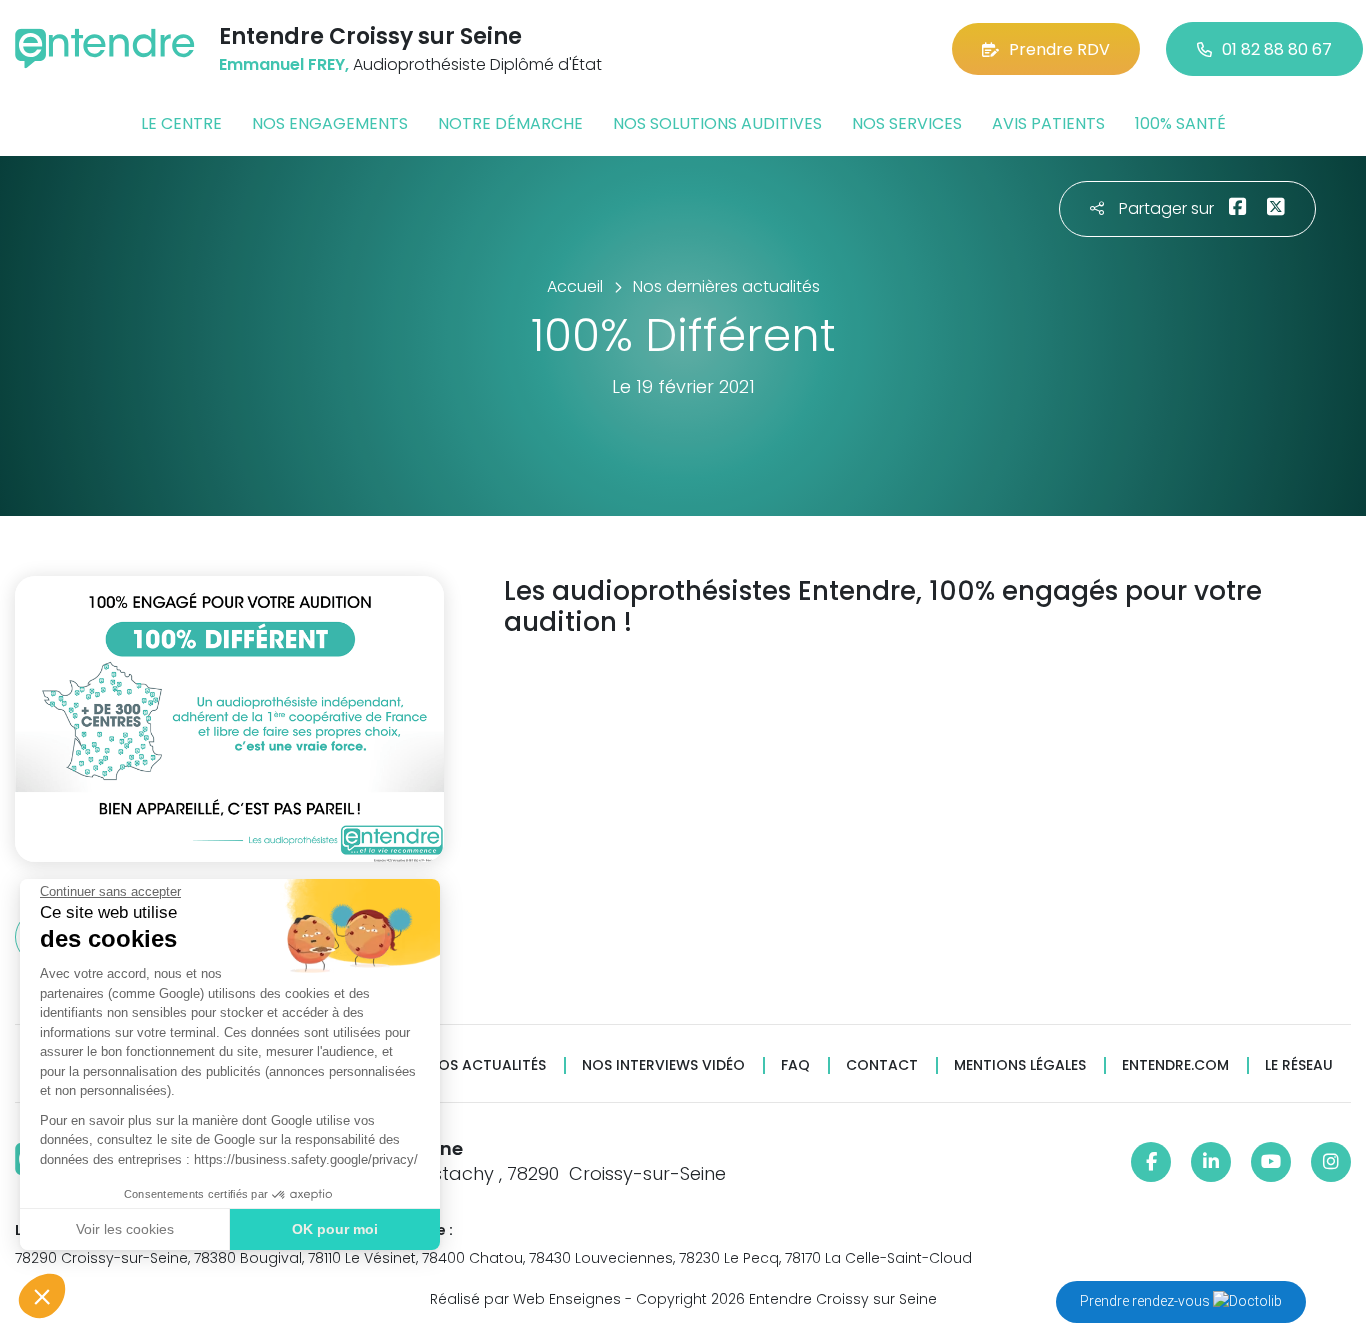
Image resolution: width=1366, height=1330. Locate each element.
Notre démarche (510, 123)
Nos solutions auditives (717, 123)
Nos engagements (330, 123)
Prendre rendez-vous (1146, 1301)
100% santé (1180, 123)
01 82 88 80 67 (1277, 49)
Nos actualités (487, 1065)
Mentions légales (1020, 1065)
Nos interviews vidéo (663, 1065)
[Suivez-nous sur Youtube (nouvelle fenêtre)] (1271, 1162)
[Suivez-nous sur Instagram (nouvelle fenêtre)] (1331, 1162)
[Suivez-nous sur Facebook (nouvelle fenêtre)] (1151, 1162)
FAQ (795, 1065)
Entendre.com (1175, 1065)
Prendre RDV (1059, 49)
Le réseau (1299, 1065)
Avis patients (1048, 123)
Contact (882, 1065)
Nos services (907, 123)
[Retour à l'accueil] (105, 48)
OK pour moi (335, 1229)
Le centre (181, 123)
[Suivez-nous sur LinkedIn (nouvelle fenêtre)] (1211, 1162)
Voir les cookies (125, 1229)
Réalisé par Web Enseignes (525, 1299)
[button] (42, 1296)
